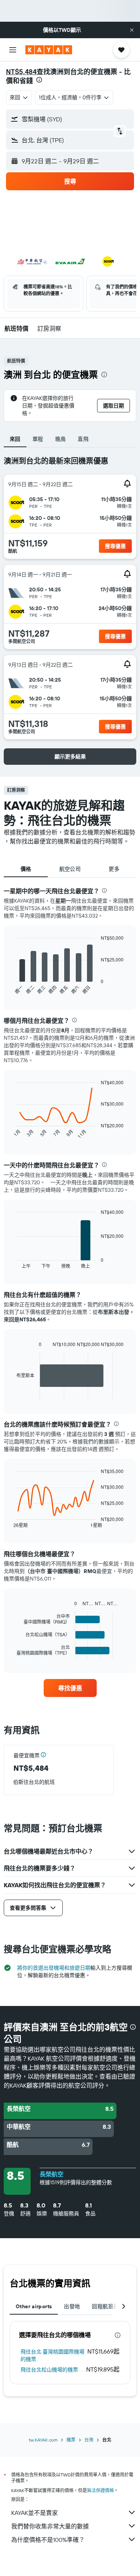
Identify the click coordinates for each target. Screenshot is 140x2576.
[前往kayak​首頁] (49, 50)
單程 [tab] (38, 439)
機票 (71, 2440)
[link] (70, 1688)
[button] (132, 30)
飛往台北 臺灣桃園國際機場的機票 (52, 2355)
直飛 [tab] (83, 439)
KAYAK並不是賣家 (35, 2513)
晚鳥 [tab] (61, 439)
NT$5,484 (21, 72)
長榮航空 (52, 2174)
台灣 (89, 2440)
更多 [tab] (114, 869)
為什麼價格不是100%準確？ (48, 2540)
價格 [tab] (26, 869)
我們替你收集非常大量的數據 (50, 2526)
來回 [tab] (15, 439)
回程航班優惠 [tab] (108, 2306)
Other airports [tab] (34, 2306)
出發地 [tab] (72, 2306)
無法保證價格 (100, 2490)
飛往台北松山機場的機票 (49, 2370)
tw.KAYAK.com (43, 2440)
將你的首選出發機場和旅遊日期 (54, 1968)
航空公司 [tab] (70, 869)
